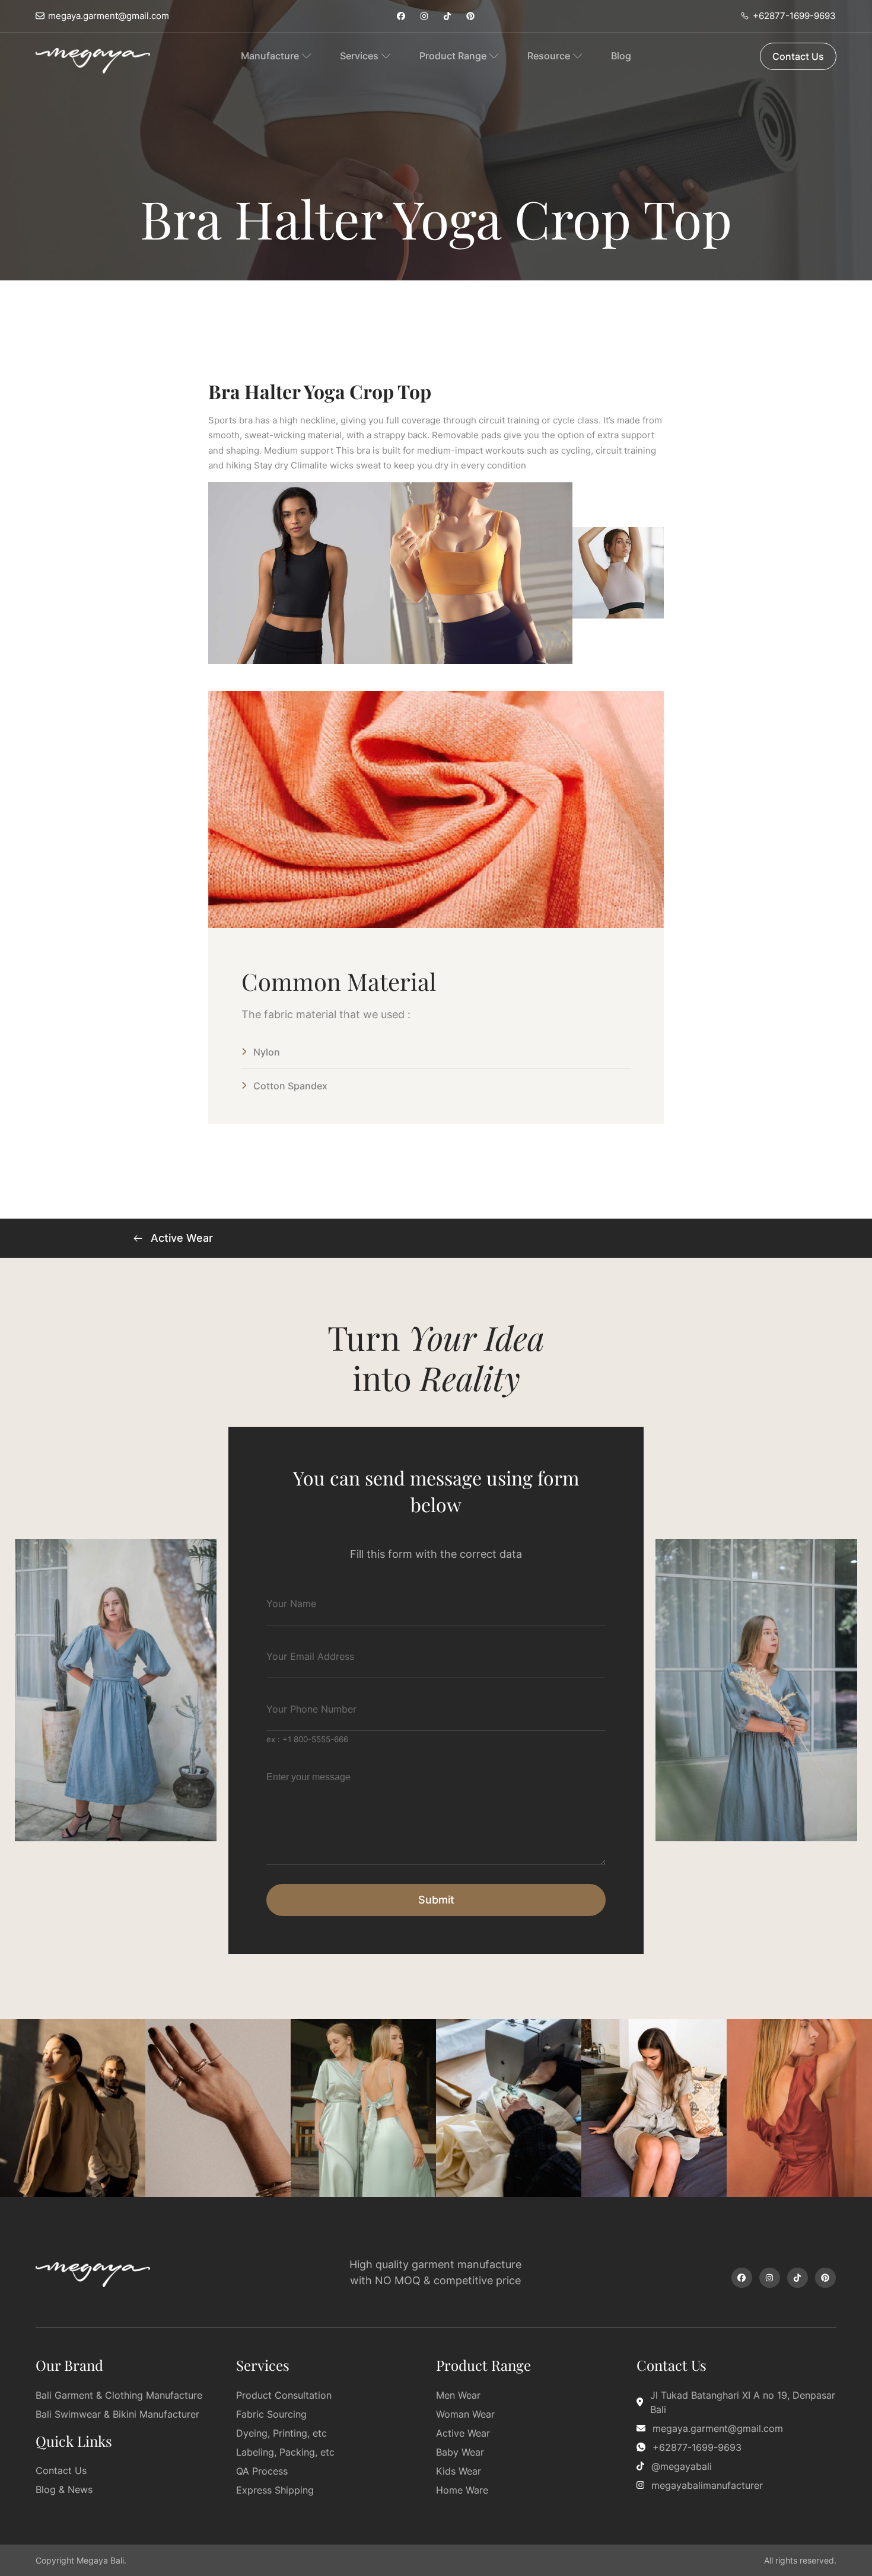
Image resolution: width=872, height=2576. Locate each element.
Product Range (453, 56)
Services (359, 56)
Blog (621, 56)
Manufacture (270, 56)
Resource (549, 56)
